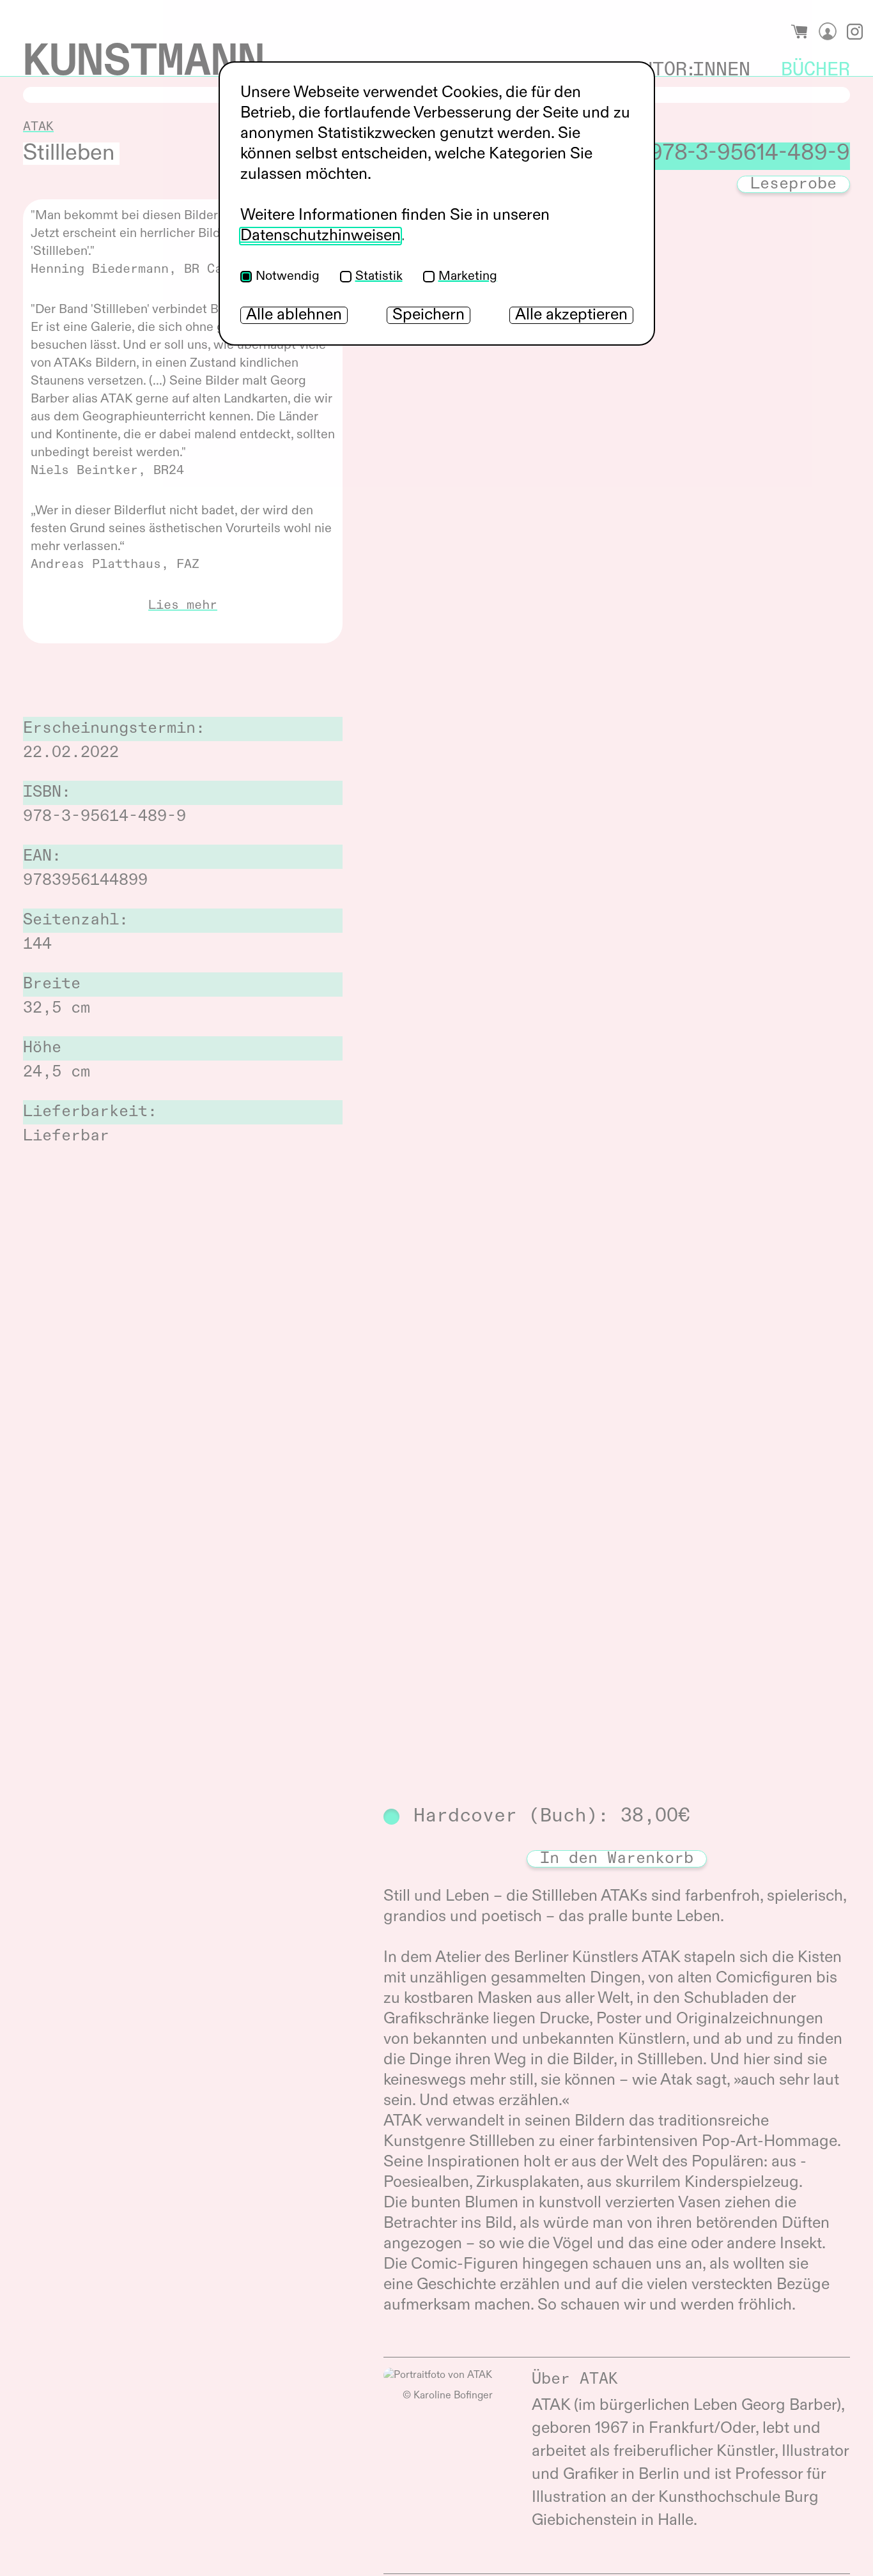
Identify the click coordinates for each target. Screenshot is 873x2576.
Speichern (429, 315)
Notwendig (288, 277)
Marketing (468, 277)
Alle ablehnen (294, 315)
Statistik (379, 277)
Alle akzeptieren (571, 315)
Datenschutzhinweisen (321, 236)
